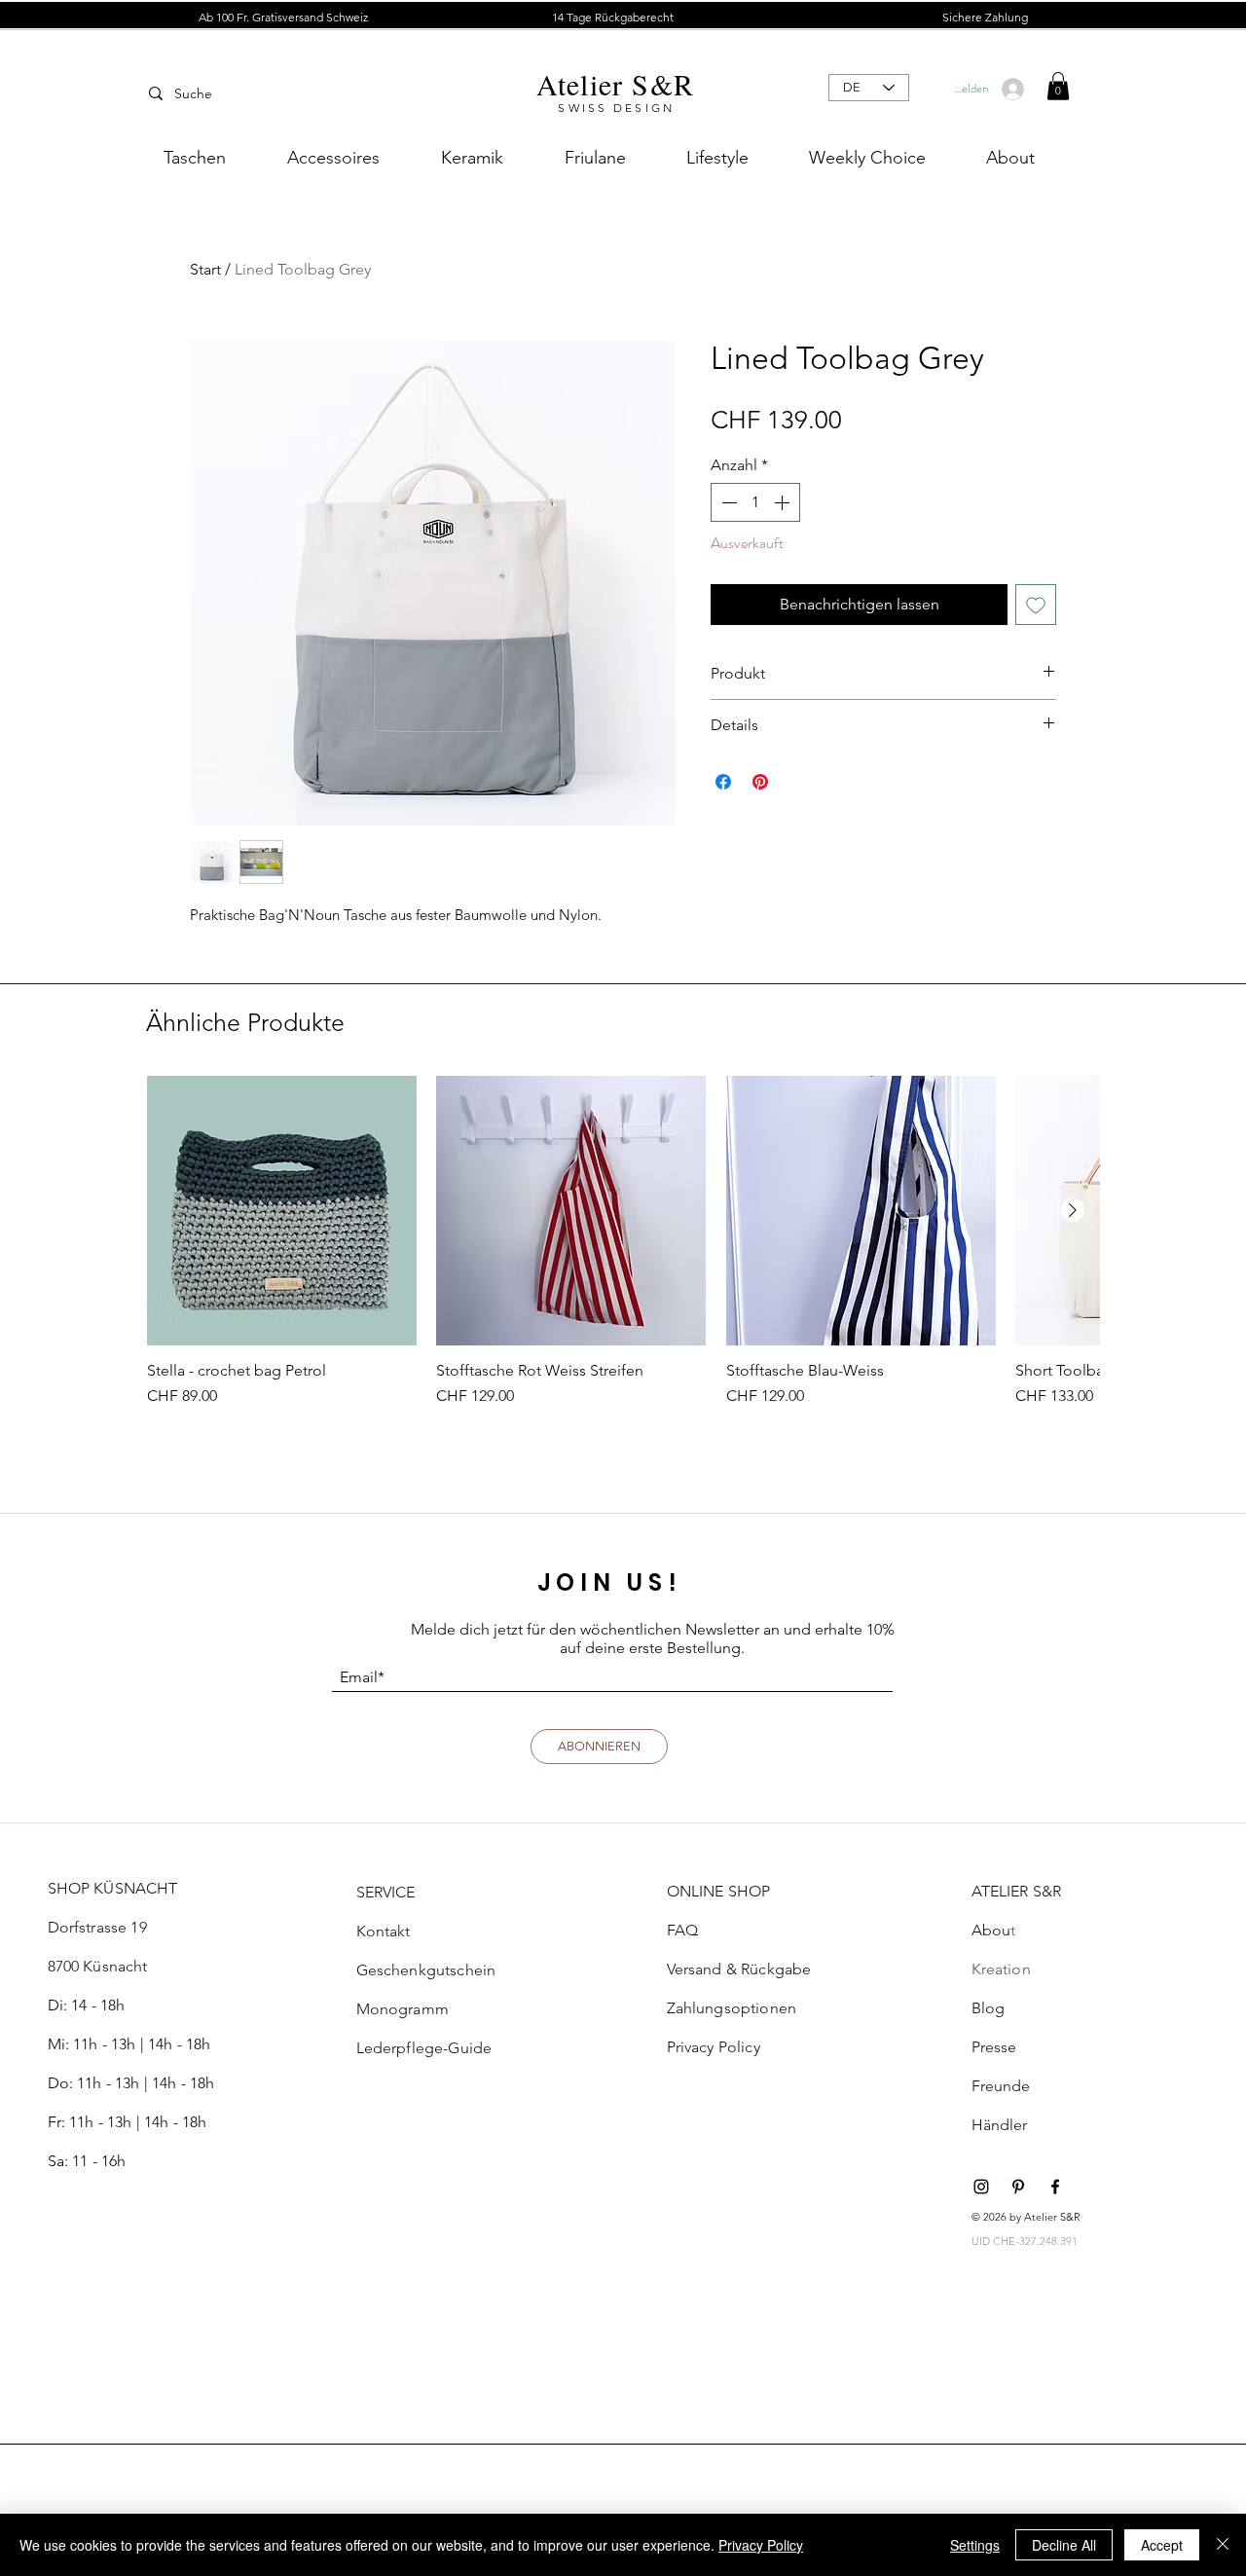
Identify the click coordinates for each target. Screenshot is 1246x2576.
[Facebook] (1055, 2187)
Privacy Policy (761, 2545)
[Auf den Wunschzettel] (1036, 605)
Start (205, 269)
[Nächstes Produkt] (1073, 1210)
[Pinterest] (1018, 2187)
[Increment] (784, 502)
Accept (1162, 2545)
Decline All (1064, 2545)
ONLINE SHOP (719, 1891)
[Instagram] (981, 2187)
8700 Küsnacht (98, 1966)
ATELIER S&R (1017, 1891)
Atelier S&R (615, 84)
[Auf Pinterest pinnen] (760, 782)
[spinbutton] (755, 502)
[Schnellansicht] (282, 1211)
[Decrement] (727, 502)
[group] (623, 1251)
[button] (612, 18)
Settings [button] (975, 2545)
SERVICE (386, 1892)
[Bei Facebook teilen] (723, 782)
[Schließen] (1223, 2545)
